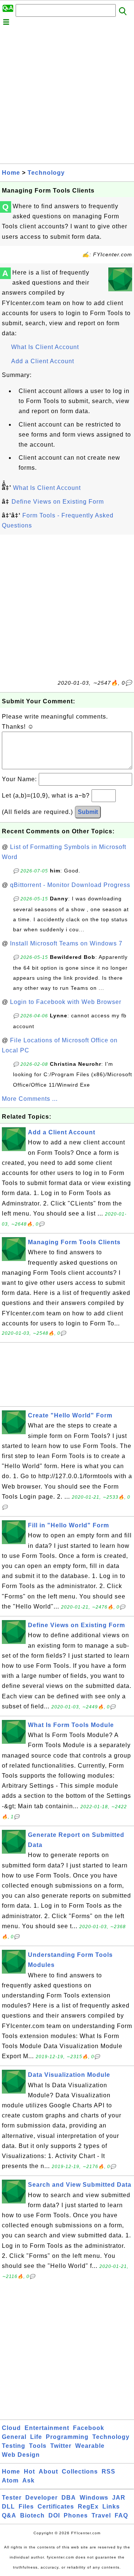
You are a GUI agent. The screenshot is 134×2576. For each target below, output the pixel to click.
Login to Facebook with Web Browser (66, 1002)
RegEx (88, 2507)
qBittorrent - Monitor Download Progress (70, 885)
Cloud (11, 2428)
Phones (76, 2515)
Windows (94, 2498)
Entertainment (47, 2428)
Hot (29, 2472)
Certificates (56, 2507)
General (14, 2437)
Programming (67, 2437)
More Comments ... (30, 1099)
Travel (101, 2515)
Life (36, 2437)
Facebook (89, 2428)
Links (111, 2507)
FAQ (121, 2515)
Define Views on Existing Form (58, 502)
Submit (88, 812)
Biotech (32, 2515)
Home (11, 173)
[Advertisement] (67, 96)
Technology (46, 173)
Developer (42, 2498)
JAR (119, 2498)
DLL (8, 2507)
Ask (28, 2480)
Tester (12, 2498)
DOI (54, 2515)
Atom (10, 2480)
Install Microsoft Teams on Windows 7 (66, 943)
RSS (109, 2472)
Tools (38, 2446)
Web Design (21, 2455)
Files (26, 2507)
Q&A (9, 2515)
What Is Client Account (45, 347)
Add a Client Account (43, 361)
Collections (80, 2472)
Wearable (90, 2446)
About (48, 2472)
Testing (14, 2446)
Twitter (61, 2446)
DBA (69, 2498)
